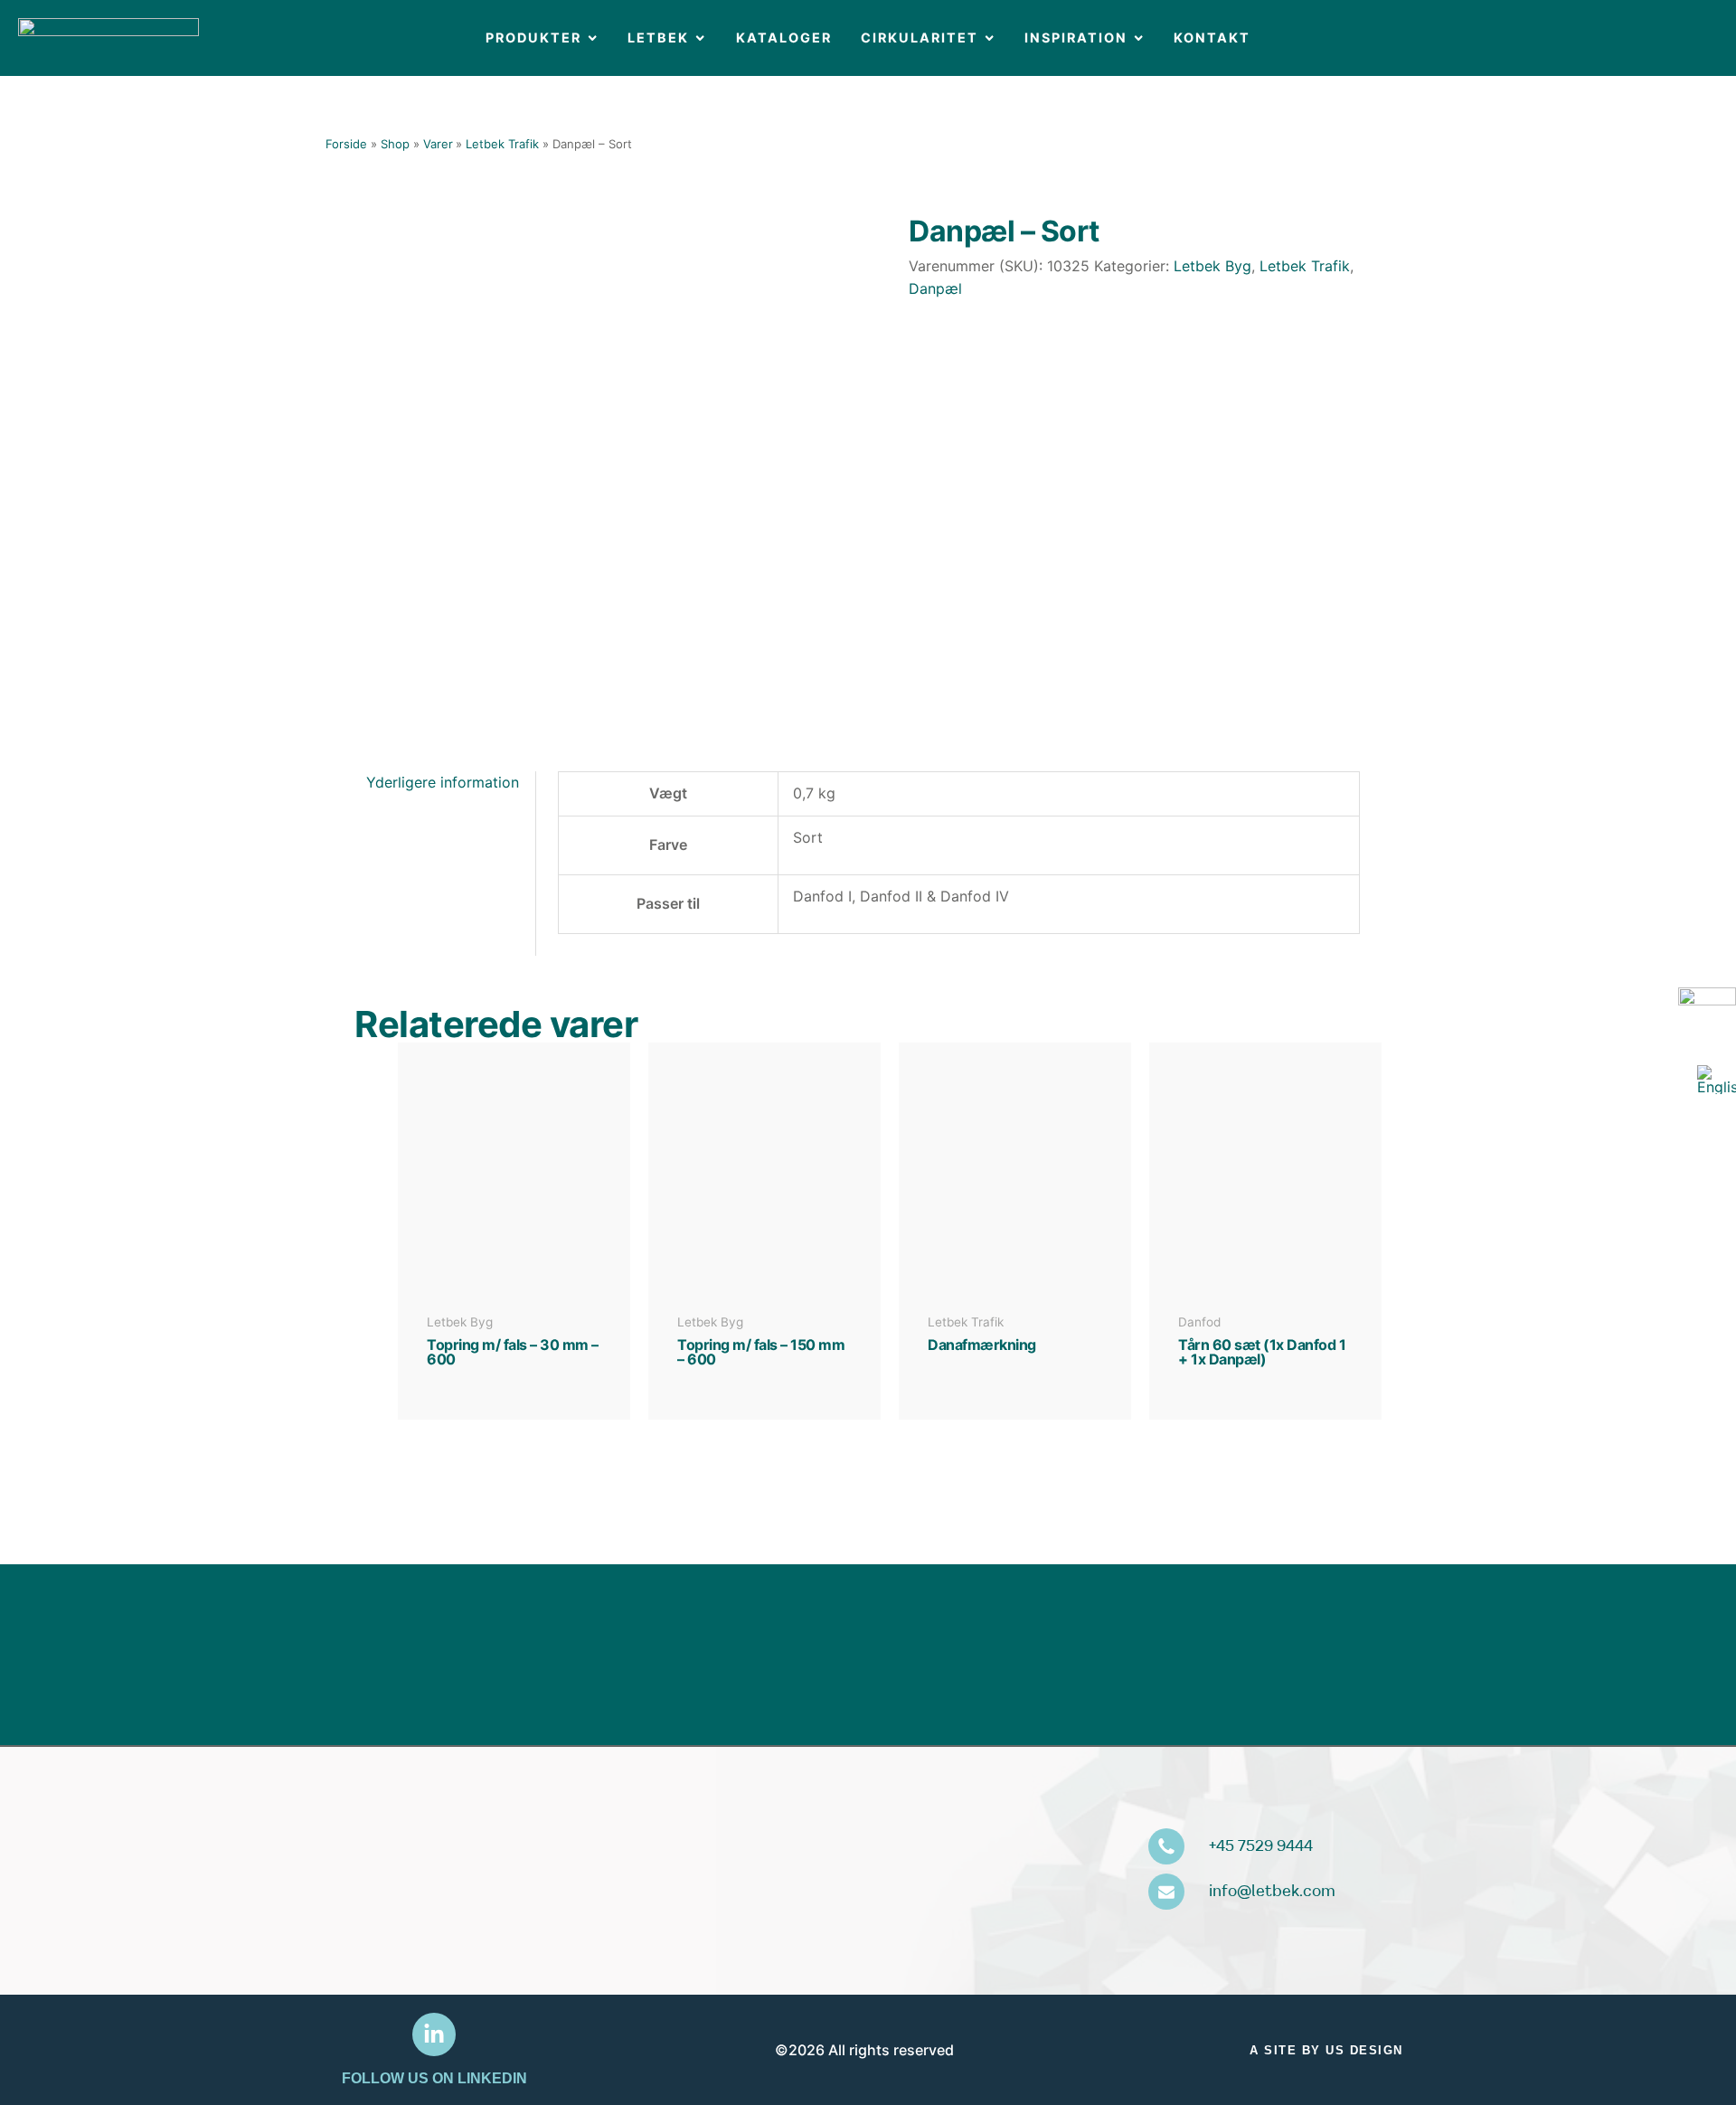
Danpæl (935, 288)
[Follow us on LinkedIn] (434, 2034)
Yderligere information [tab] (443, 782)
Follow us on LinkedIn (434, 2078)
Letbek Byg (1212, 266)
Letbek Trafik (1305, 266)
